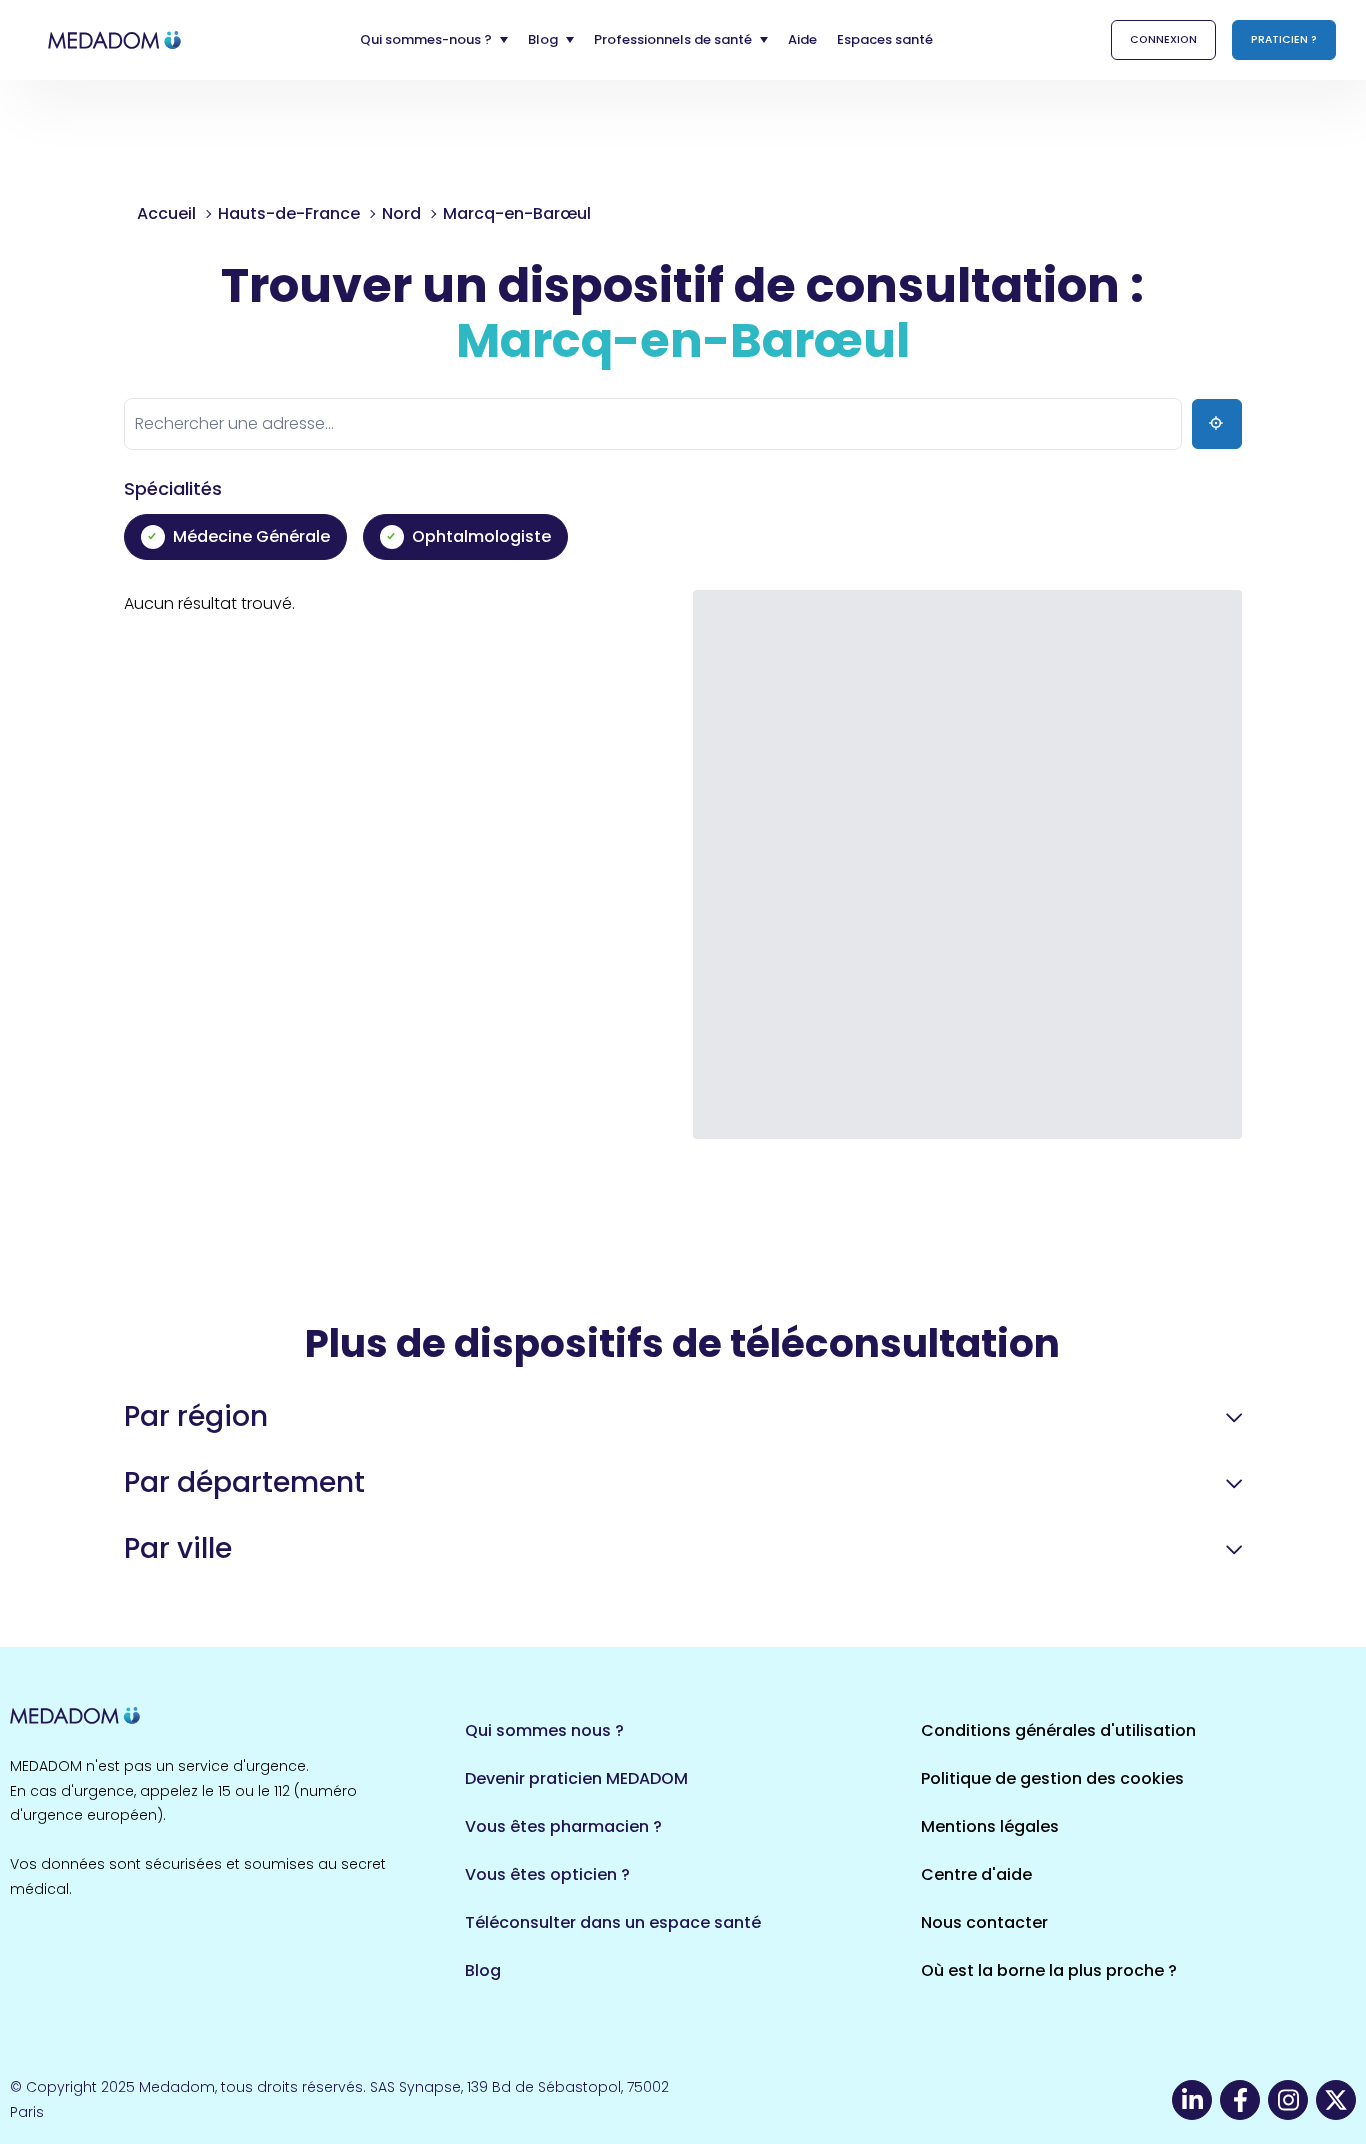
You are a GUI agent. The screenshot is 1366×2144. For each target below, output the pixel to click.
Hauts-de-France (289, 213)
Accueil (166, 213)
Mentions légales (990, 1826)
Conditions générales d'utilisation (1058, 1730)
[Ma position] (1217, 424)
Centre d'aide (976, 1874)
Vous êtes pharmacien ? (563, 1826)
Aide (802, 39)
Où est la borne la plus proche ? (1049, 1970)
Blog (483, 1970)
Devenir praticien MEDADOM (576, 1778)
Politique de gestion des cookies (1052, 1778)
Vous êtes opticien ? (547, 1874)
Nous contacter (984, 1922)
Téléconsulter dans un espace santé (613, 1922)
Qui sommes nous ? (544, 1730)
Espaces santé (885, 39)
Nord (401, 213)
